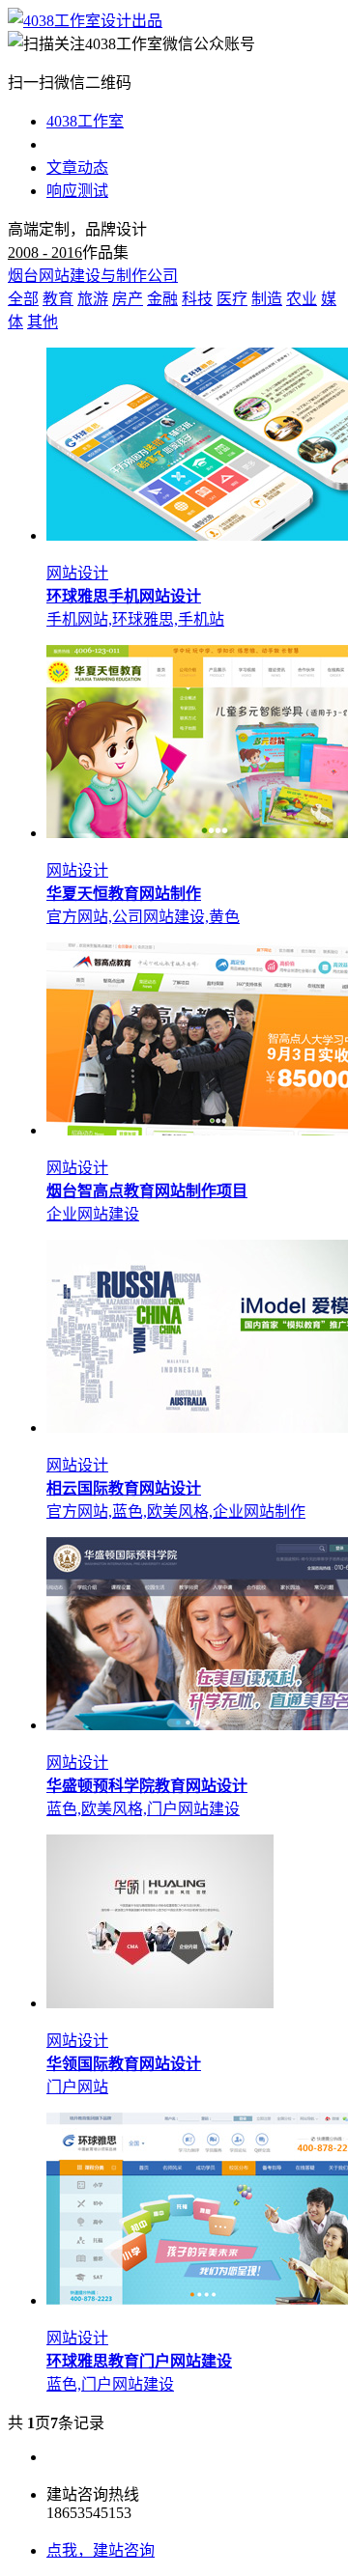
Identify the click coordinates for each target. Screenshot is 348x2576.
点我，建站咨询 (101, 2550)
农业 (302, 299)
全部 (23, 299)
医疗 (232, 299)
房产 (128, 299)
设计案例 (77, 144)
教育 (58, 299)
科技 (197, 299)
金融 (162, 299)
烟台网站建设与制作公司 (93, 276)
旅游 (93, 299)
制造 (267, 299)
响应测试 (77, 191)
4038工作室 (85, 121)
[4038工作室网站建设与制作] (85, 21)
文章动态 (77, 168)
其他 (43, 322)
